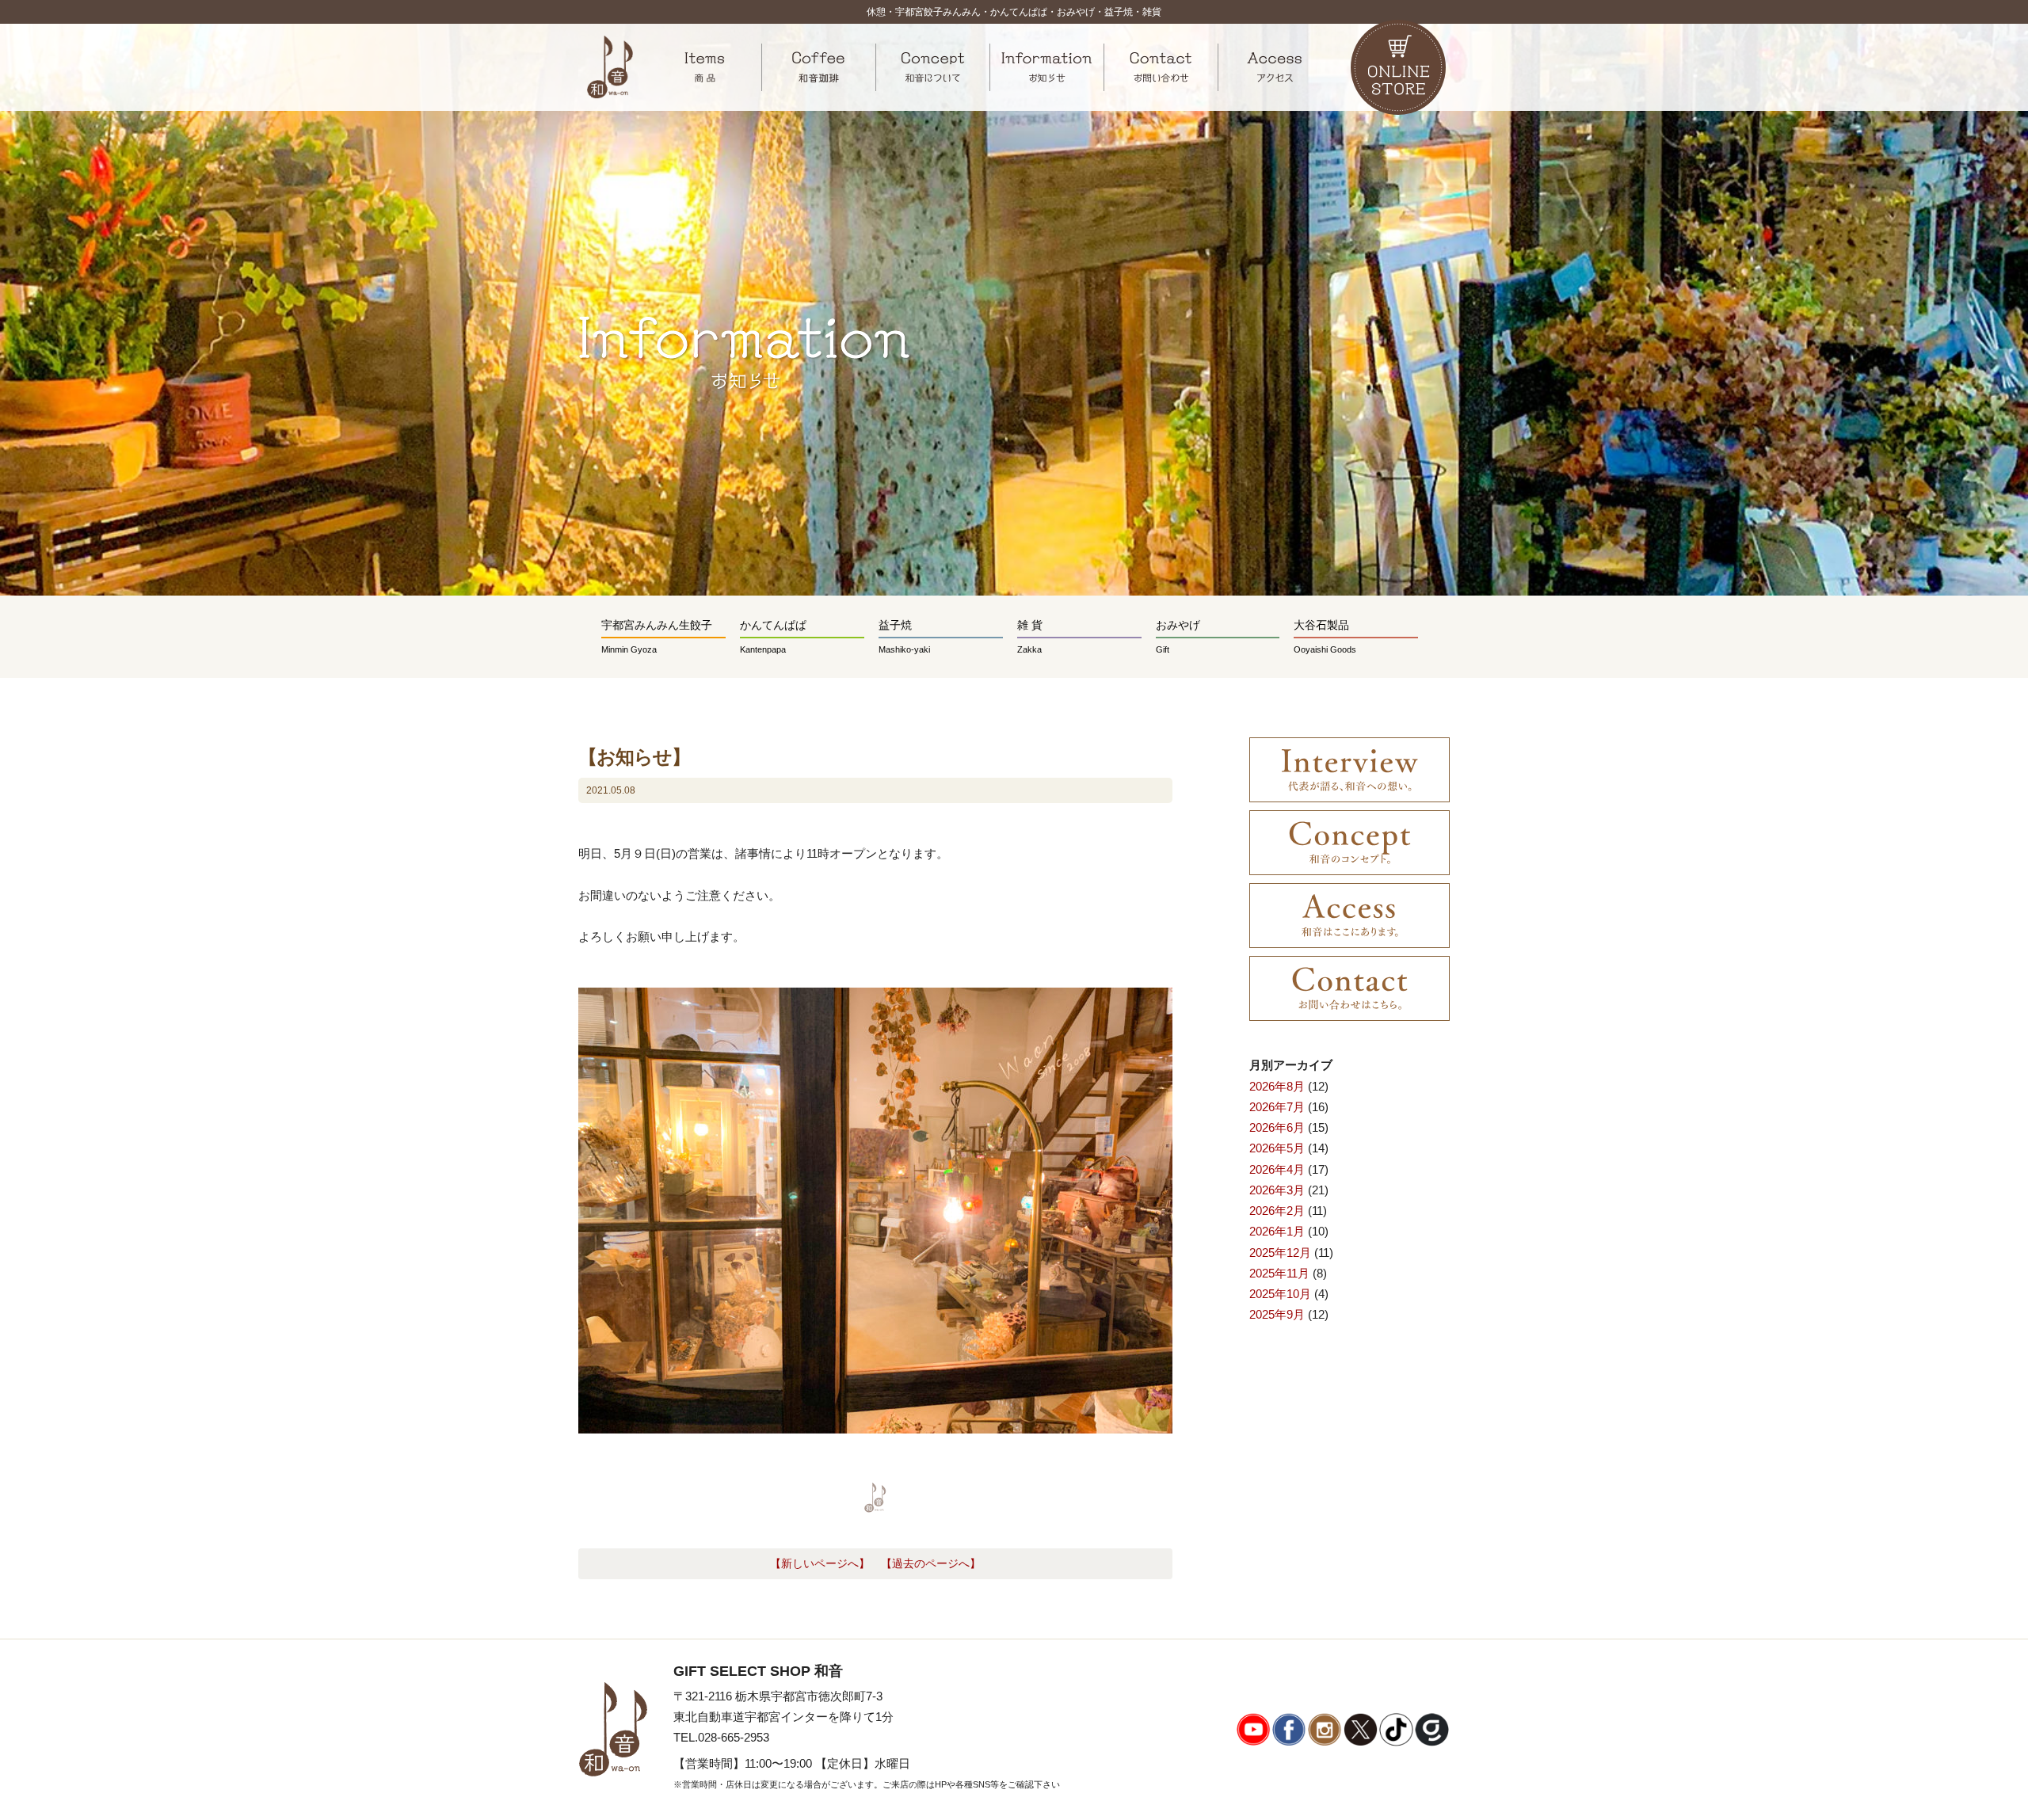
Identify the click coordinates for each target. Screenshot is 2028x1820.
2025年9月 (1277, 1314)
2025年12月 (1280, 1253)
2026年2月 (1277, 1211)
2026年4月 (1277, 1169)
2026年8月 (1277, 1086)
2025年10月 (1280, 1294)
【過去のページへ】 (931, 1564)
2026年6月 (1277, 1127)
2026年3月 (1277, 1190)
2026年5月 (1277, 1148)
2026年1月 (1277, 1231)
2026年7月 (1277, 1107)
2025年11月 (1279, 1273)
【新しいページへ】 (820, 1564)
